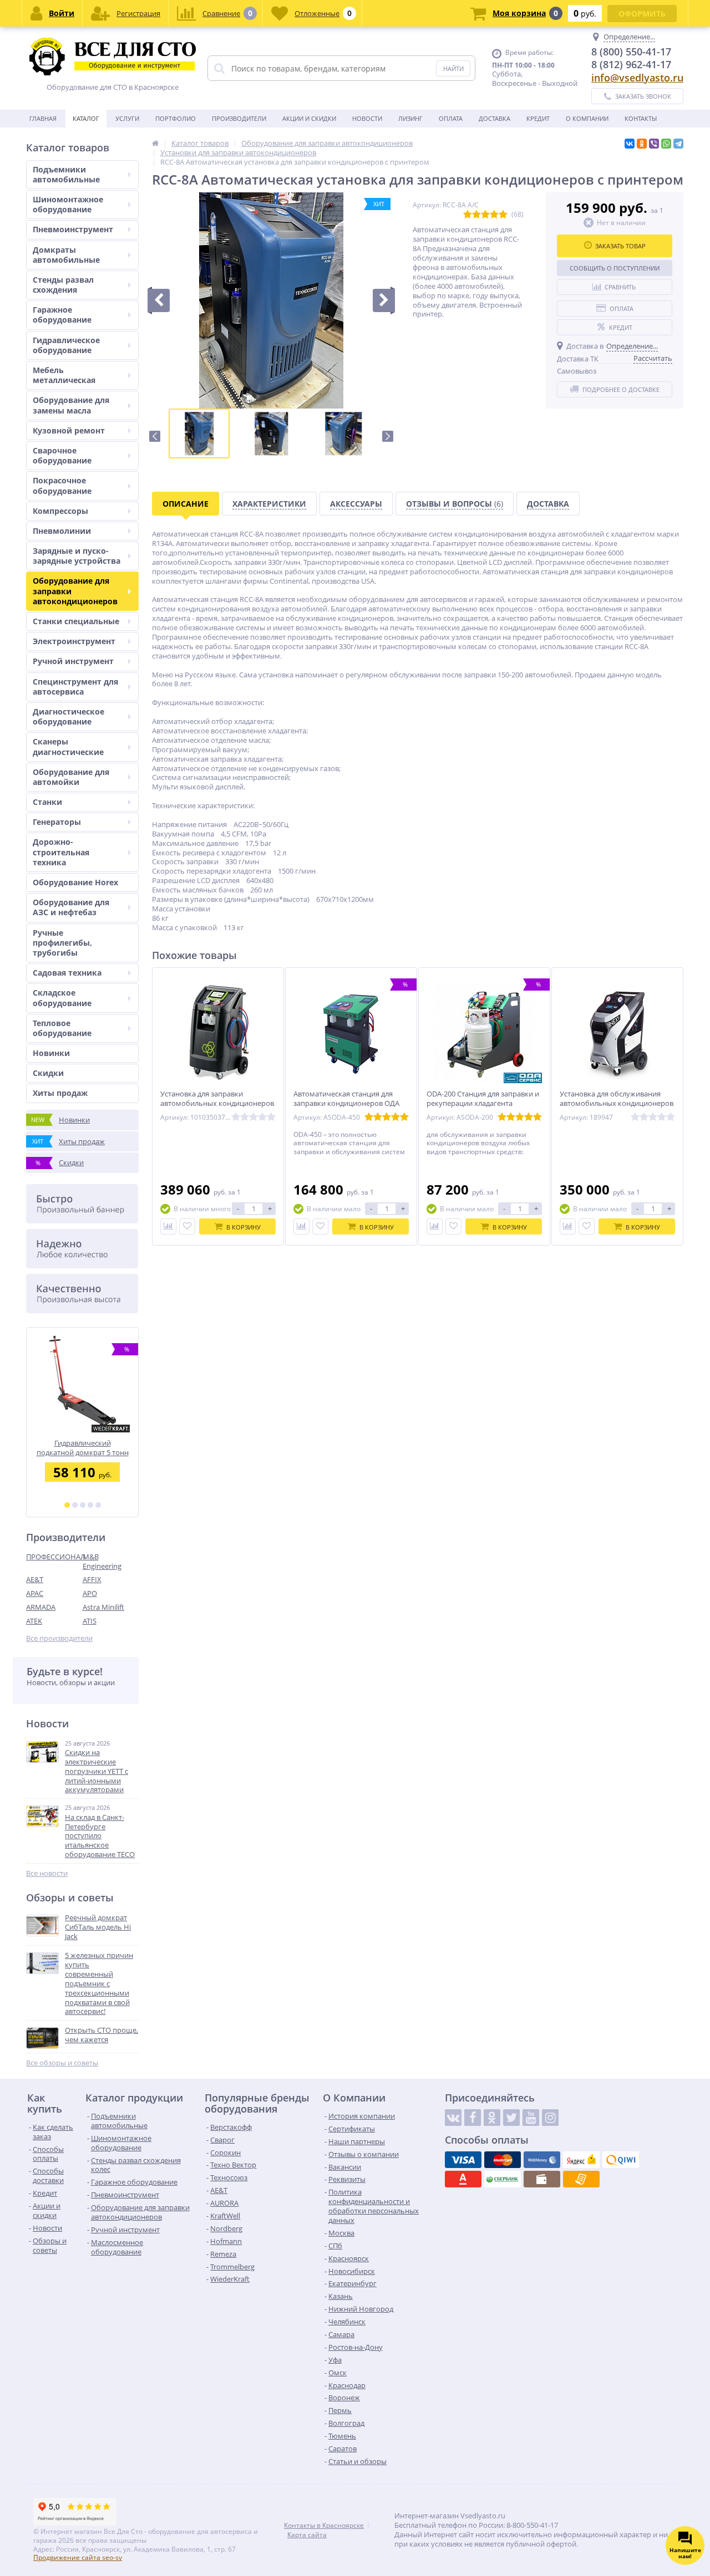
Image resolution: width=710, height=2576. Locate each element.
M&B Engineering (102, 1561)
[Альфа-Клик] (463, 2179)
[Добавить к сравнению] (168, 1226)
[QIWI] (621, 2160)
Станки (47, 802)
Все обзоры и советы (62, 2063)
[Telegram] (678, 144)
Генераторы (57, 822)
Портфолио (176, 118)
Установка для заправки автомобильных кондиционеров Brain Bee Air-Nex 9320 (217, 1103)
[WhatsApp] (666, 144)
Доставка (495, 118)
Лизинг (410, 118)
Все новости (47, 1873)
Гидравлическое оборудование (66, 345)
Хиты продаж (60, 1093)
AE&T (35, 1579)
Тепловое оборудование (62, 1028)
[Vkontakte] (453, 2118)
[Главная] (155, 143)
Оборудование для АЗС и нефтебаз (71, 907)
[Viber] (654, 144)
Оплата (451, 118)
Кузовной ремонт (69, 430)
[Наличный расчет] (542, 2179)
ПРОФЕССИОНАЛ (54, 1557)
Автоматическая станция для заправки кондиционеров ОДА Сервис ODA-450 (346, 1103)
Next (388, 436)
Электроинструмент (74, 641)
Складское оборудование (62, 998)
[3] (83, 1505)
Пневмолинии (62, 531)
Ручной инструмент (73, 661)
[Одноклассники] (642, 144)
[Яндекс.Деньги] (581, 2160)
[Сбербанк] (503, 2179)
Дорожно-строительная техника (61, 852)
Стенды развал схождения (63, 285)
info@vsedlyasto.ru (637, 78)
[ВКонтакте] (630, 144)
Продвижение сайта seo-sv (78, 2557)
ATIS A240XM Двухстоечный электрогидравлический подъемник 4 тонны (82, 1448)
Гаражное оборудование (62, 315)
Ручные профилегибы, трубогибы (62, 943)
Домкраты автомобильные (66, 255)
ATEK (34, 1621)
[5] (98, 1505)
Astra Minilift (103, 1607)
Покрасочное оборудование (62, 485)
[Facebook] (473, 2118)
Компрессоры (60, 511)
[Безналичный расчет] (581, 2179)
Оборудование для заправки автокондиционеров (75, 591)
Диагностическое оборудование (69, 716)
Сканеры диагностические (68, 746)
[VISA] (463, 2160)
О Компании (587, 118)
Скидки (48, 1073)
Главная (43, 118)
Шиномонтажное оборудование (68, 204)
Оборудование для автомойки (71, 777)
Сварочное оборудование (62, 455)
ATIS (90, 1621)
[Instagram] (550, 2118)
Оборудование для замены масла (71, 405)
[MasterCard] (503, 2160)
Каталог (86, 118)
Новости (367, 118)
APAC (35, 1593)
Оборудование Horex (75, 882)
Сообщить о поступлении (615, 268)
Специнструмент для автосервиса (75, 687)
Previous (155, 436)
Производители (239, 118)
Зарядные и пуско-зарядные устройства (77, 556)
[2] (75, 1505)
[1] (67, 1505)
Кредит (538, 118)
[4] (90, 1505)
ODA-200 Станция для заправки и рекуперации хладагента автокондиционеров (483, 1103)
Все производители (59, 1638)
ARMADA (41, 1607)
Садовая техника (67, 973)
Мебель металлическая (64, 375)
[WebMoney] (542, 2160)
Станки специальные (76, 621)
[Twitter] (511, 2118)
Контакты (641, 118)
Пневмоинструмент (73, 229)
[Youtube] (531, 2118)
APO (90, 1593)
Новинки (51, 1053)
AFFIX (92, 1579)
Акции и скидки (309, 118)
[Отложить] (187, 1226)
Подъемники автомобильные (66, 174)
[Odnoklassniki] (492, 2118)
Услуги (127, 118)
